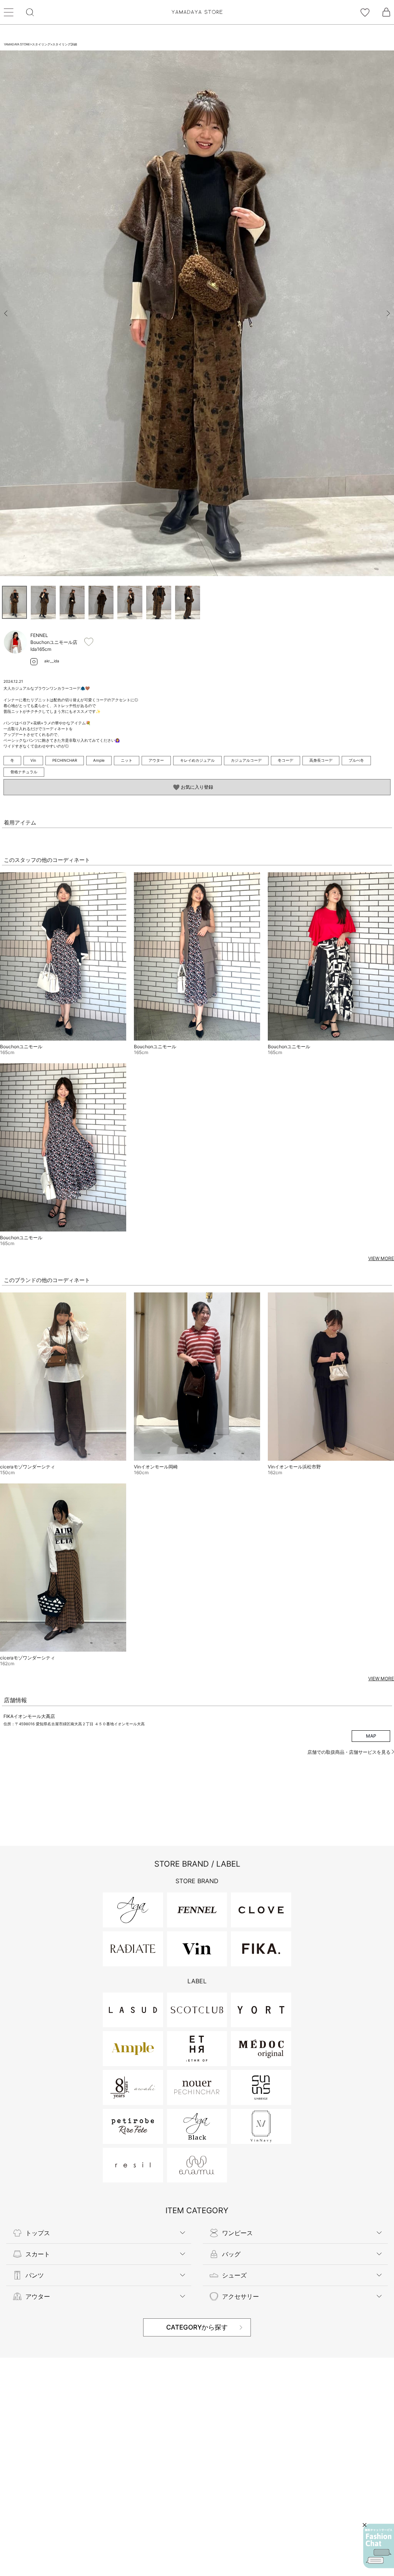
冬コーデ (285, 760)
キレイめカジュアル (197, 760)
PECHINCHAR (65, 760)
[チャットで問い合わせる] (379, 2546)
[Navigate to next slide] (388, 313)
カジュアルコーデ (246, 760)
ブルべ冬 (356, 760)
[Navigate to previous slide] (6, 313)
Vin (33, 760)
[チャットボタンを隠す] (365, 2525)
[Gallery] (197, 313)
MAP (371, 1736)
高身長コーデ (321, 760)
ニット (127, 760)
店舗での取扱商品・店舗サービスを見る (350, 1752)
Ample (99, 760)
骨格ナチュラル (24, 772)
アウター (156, 760)
